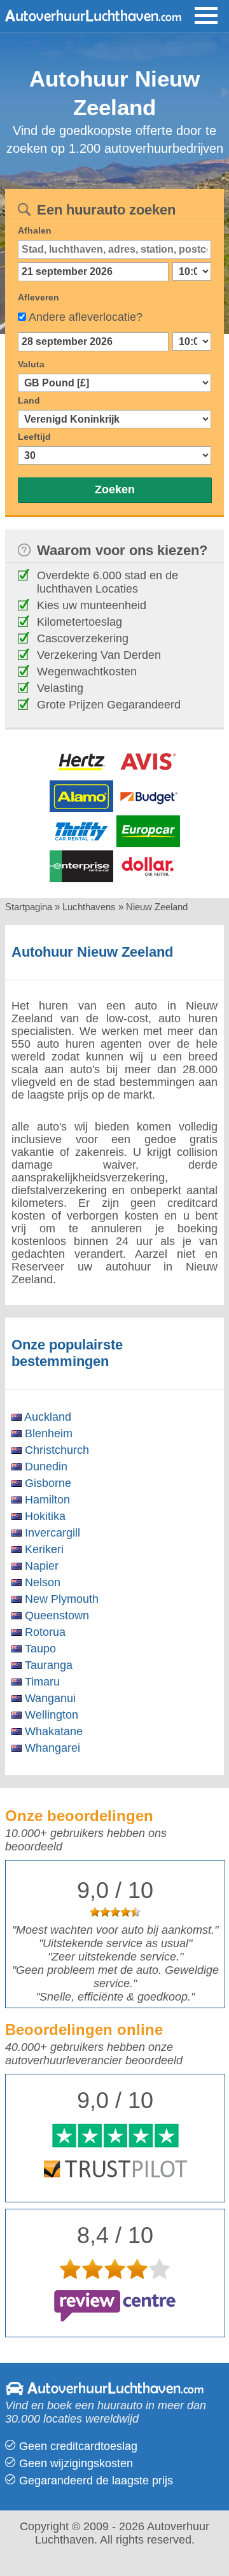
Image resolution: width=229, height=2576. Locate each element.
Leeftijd (34, 437)
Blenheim (47, 1433)
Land (29, 400)
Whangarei (51, 1748)
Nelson (41, 1582)
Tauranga (47, 1665)
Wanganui (49, 1698)
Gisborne (46, 1483)
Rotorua (44, 1632)
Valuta (31, 364)
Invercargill (51, 1533)
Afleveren (38, 297)
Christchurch (55, 1450)
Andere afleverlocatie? (86, 317)
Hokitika (44, 1516)
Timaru (41, 1682)
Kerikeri (43, 1549)
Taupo (39, 1649)
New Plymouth (60, 1599)
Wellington (50, 1715)
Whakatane (52, 1731)
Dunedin (45, 1467)
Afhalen (35, 230)
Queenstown (55, 1615)
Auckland (46, 1417)
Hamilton (46, 1500)
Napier (40, 1566)
